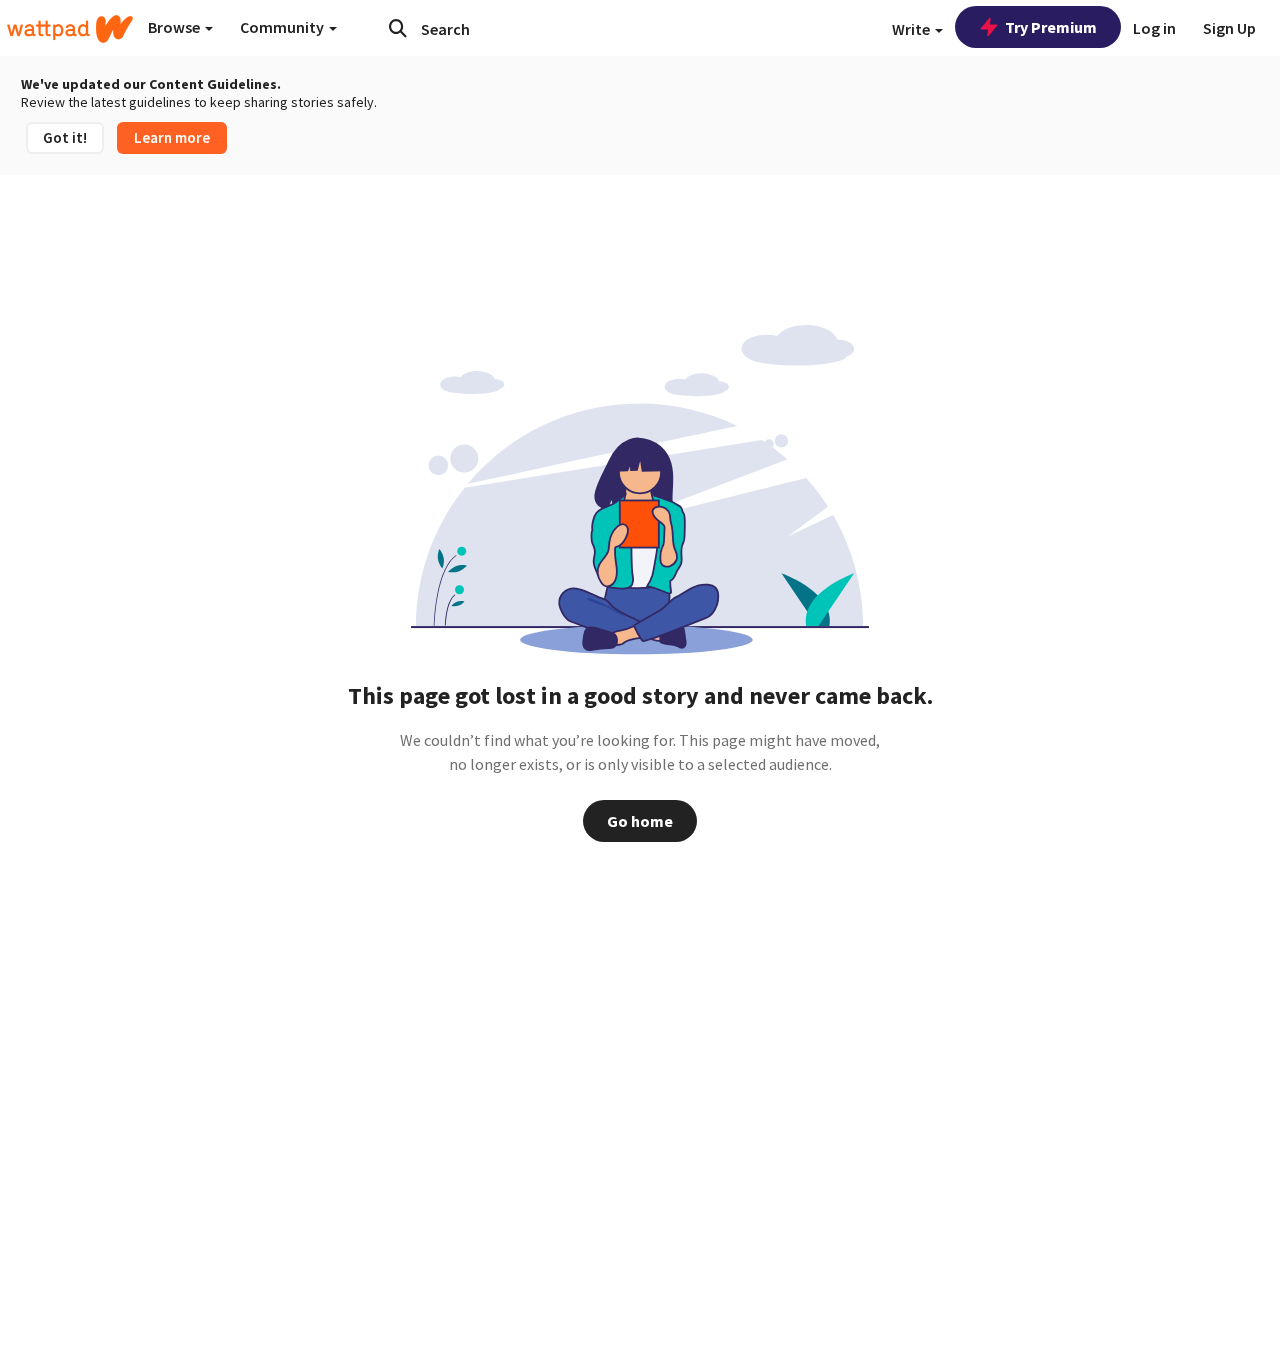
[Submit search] (398, 28)
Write (912, 29)
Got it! (65, 137)
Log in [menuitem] (1154, 28)
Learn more (172, 137)
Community (283, 27)
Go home (640, 821)
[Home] (70, 29)
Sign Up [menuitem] (1229, 28)
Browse (175, 27)
